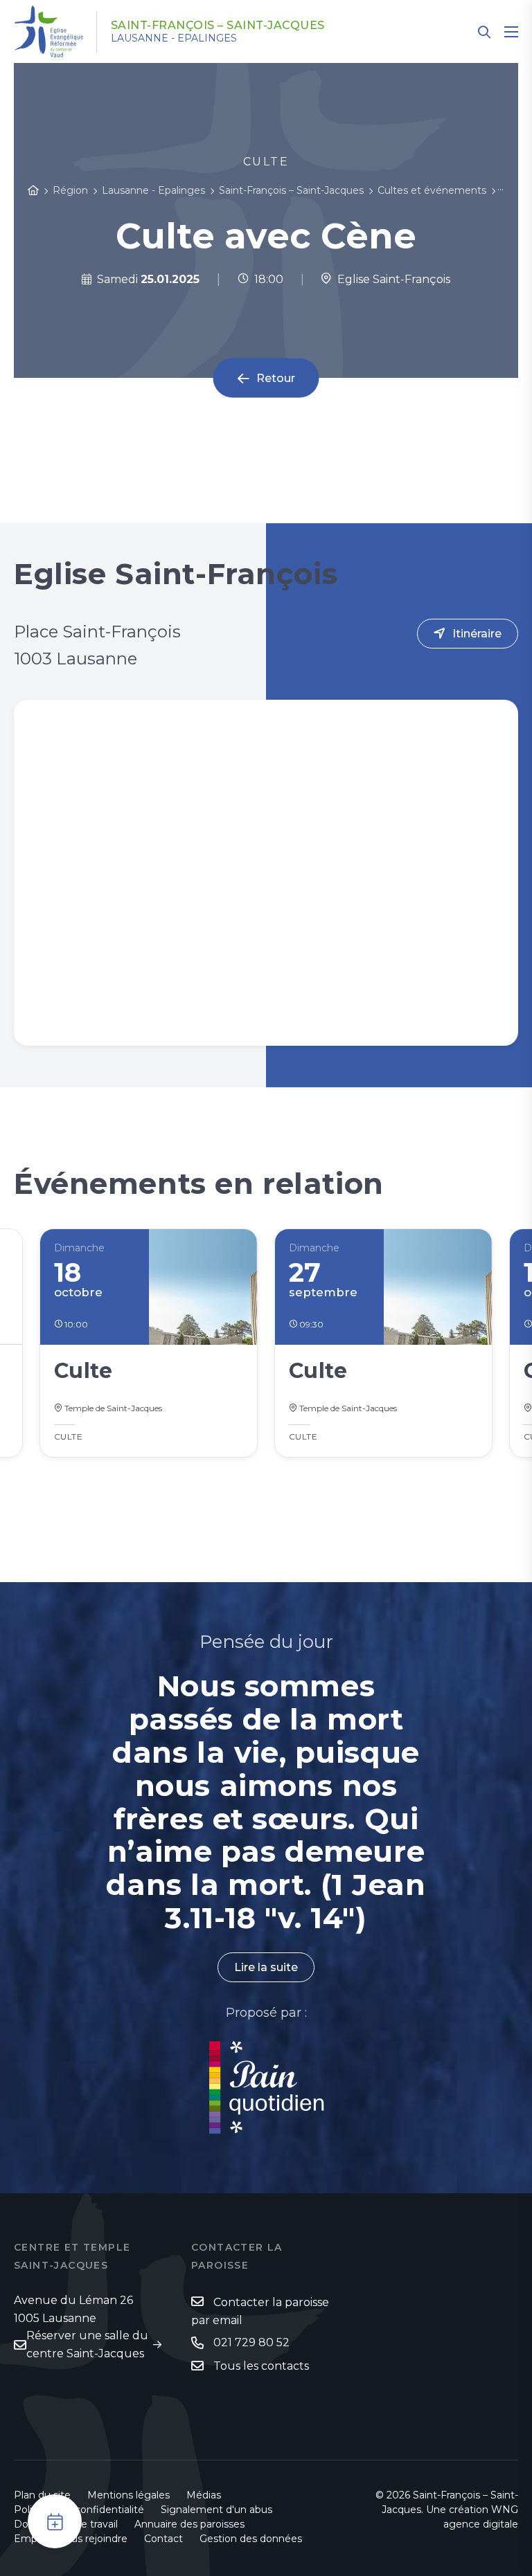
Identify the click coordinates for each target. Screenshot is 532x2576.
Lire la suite (266, 1967)
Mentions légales (128, 2495)
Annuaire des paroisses (189, 2524)
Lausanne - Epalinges (174, 38)
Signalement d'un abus (216, 2510)
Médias (204, 2495)
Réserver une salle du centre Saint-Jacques (87, 2344)
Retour (276, 378)
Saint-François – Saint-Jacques (218, 26)
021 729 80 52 (251, 2342)
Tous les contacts (261, 2366)
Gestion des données (251, 2539)
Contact (163, 2539)
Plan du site (42, 2495)
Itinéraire (477, 634)
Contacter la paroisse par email (260, 2311)
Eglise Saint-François (391, 279)
